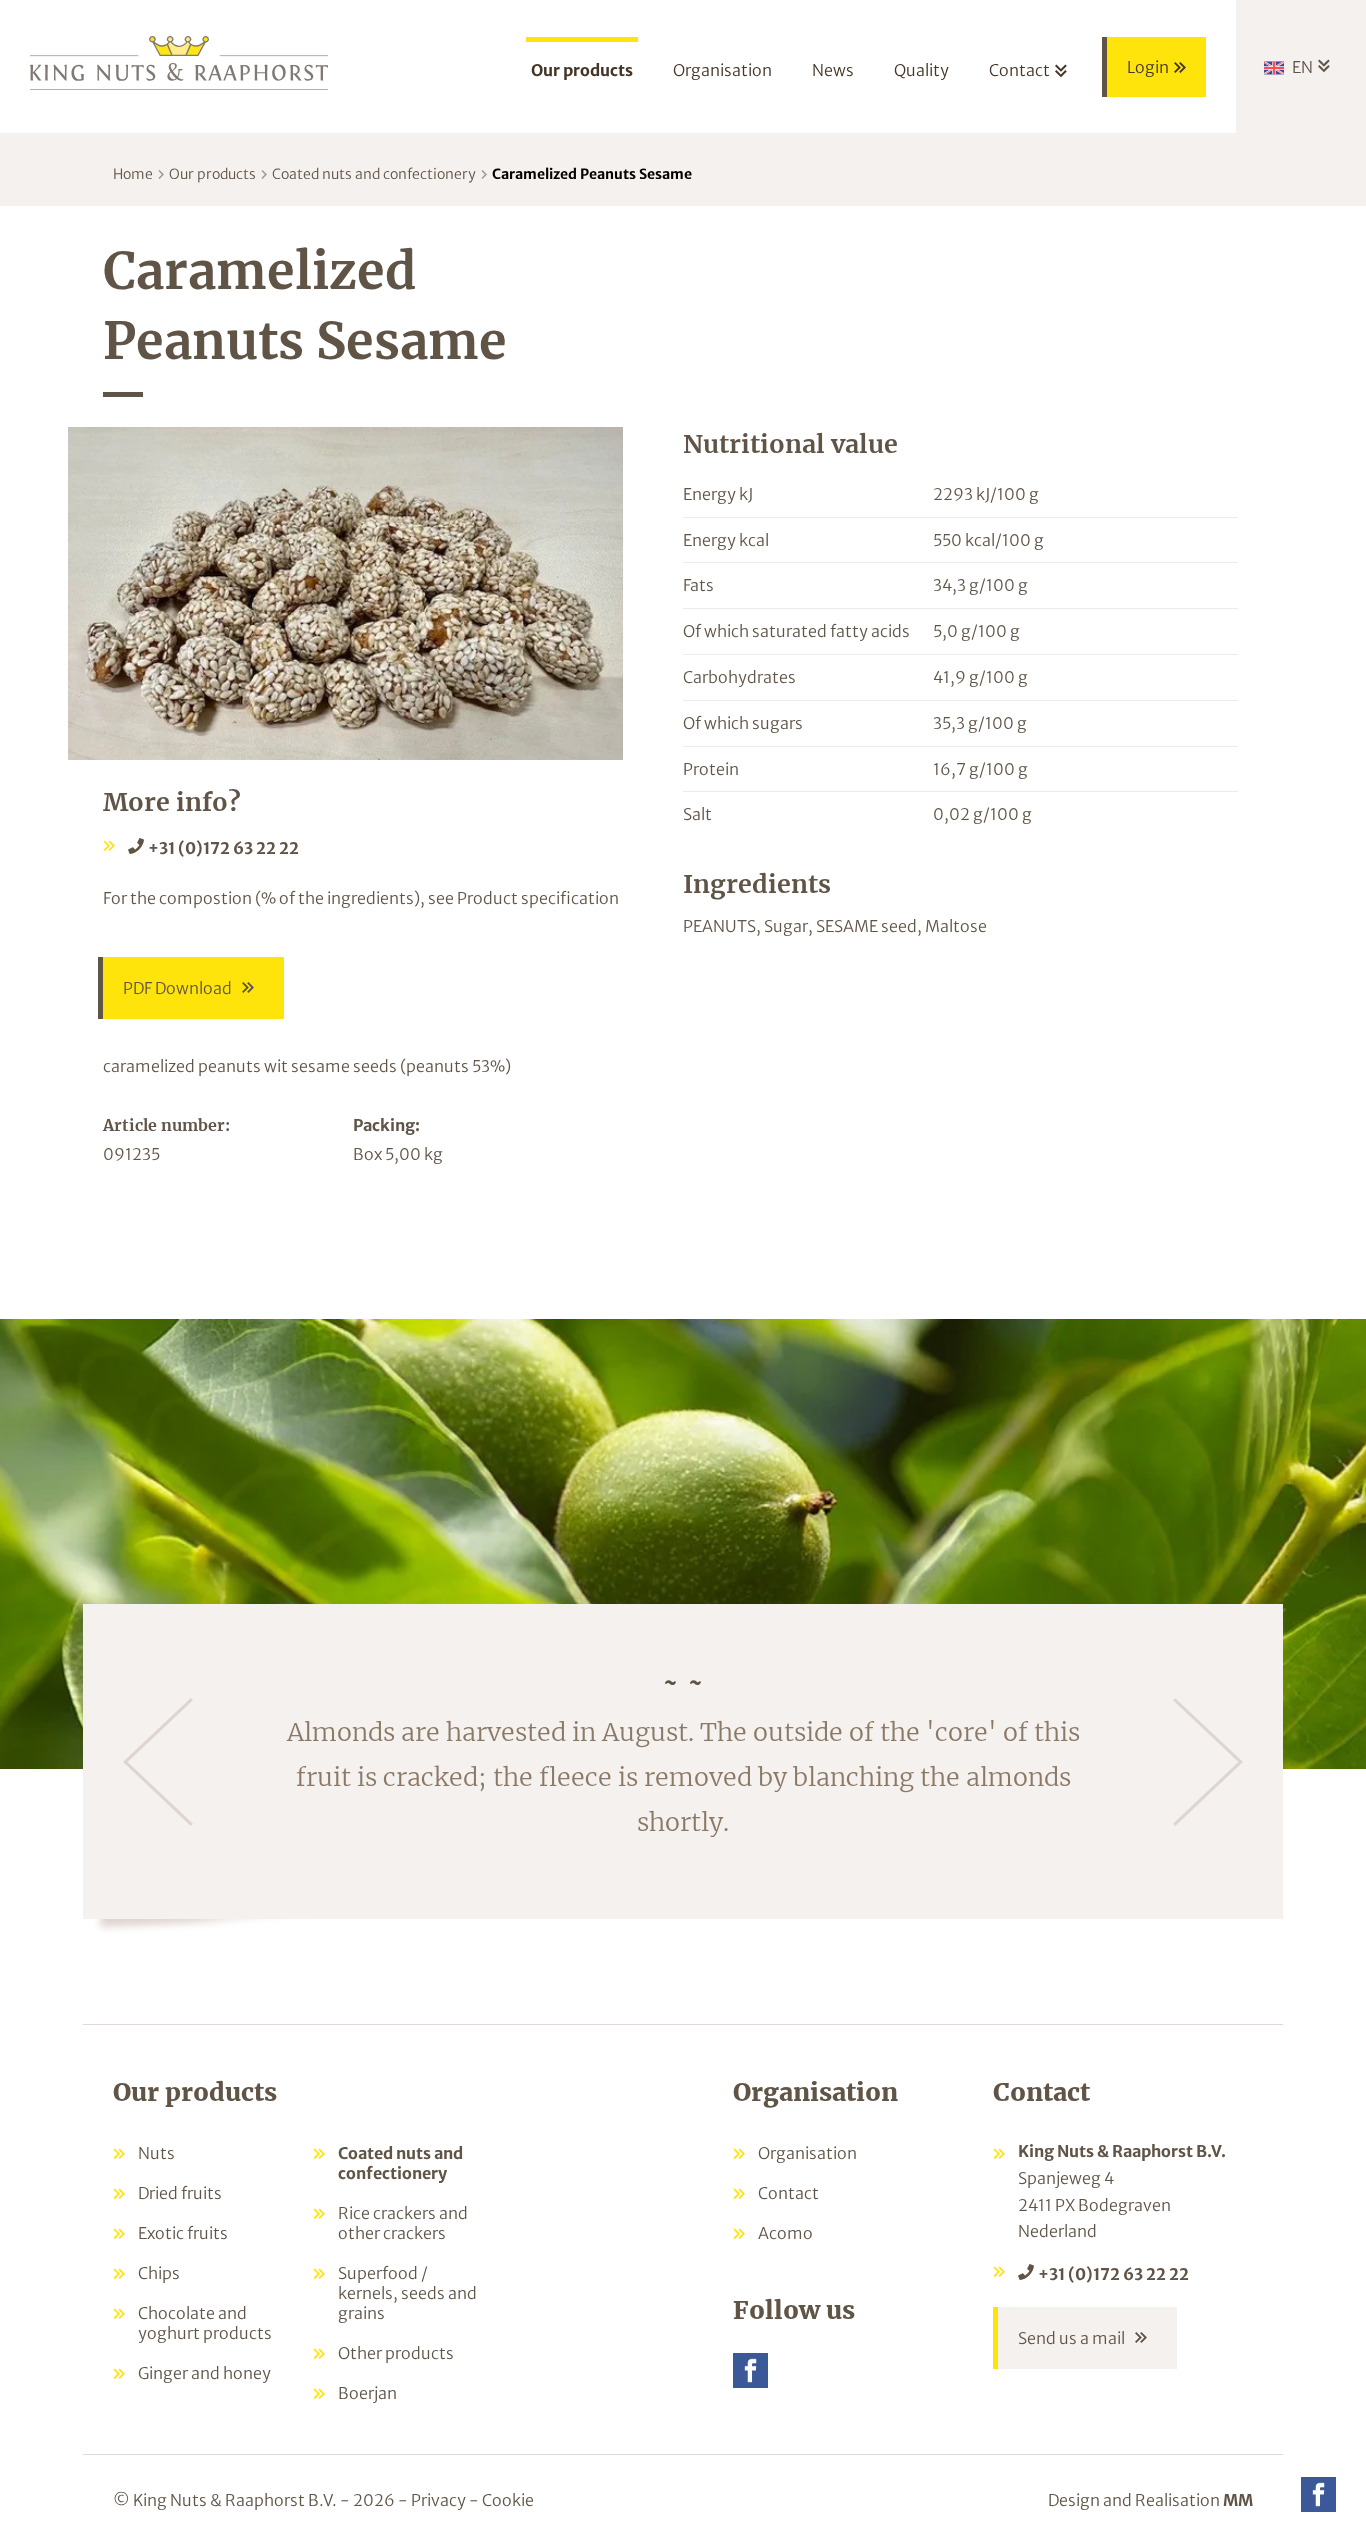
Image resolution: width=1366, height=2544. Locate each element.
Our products (212, 174)
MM (1238, 2500)
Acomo (785, 2233)
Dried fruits (180, 2193)
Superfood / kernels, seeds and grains (407, 2293)
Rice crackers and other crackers (403, 2223)
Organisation (807, 2153)
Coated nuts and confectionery (374, 174)
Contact (788, 2193)
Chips (159, 2273)
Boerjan (367, 2393)
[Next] (1208, 1762)
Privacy (438, 2500)
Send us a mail (1071, 2338)
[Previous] (158, 1762)
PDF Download (177, 988)
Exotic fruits (183, 2233)
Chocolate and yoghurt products (205, 2323)
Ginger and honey (204, 2373)
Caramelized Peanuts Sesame (592, 174)
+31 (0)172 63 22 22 (223, 848)
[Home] (180, 61)
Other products (396, 2353)
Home (133, 174)
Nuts (156, 2153)
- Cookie (501, 2500)
